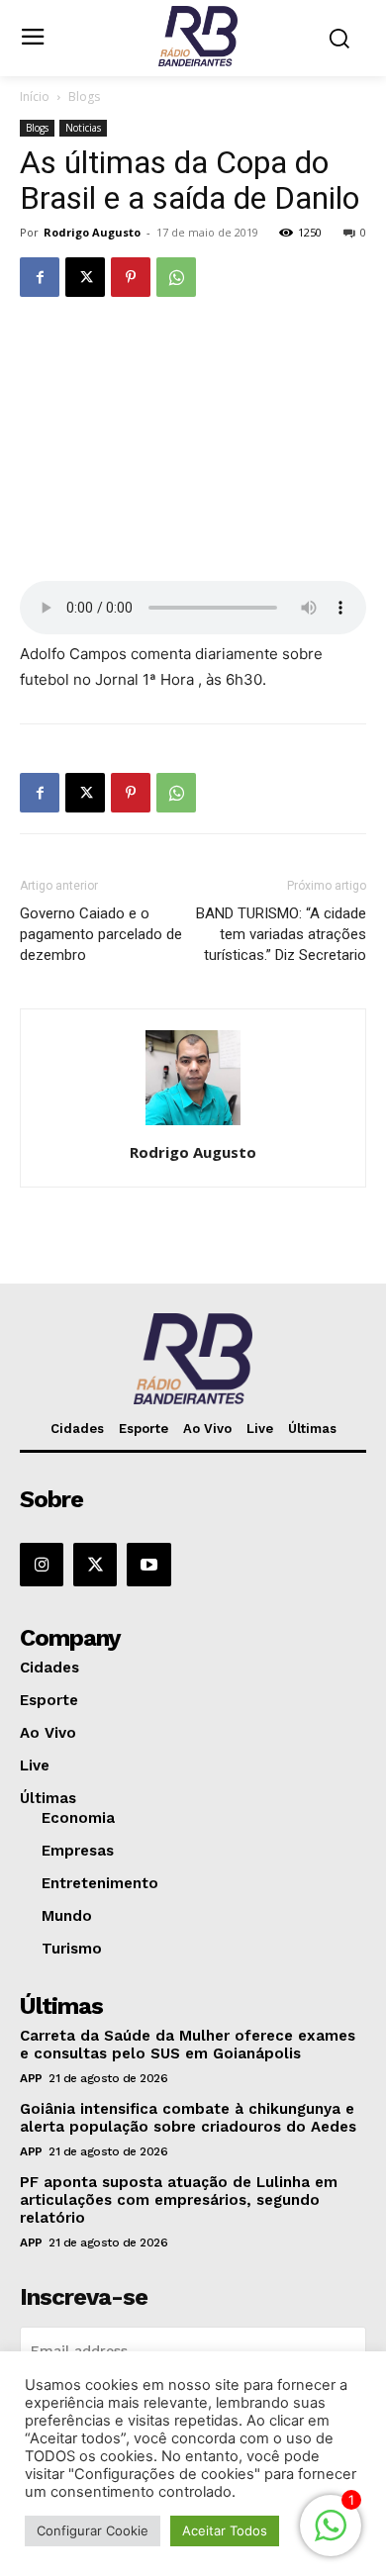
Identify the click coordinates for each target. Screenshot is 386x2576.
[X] (85, 277)
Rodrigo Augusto (92, 232)
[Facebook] (40, 277)
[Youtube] (148, 1565)
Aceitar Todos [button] (225, 2530)
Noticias (83, 128)
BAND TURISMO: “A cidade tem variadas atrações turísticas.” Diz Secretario (281, 934)
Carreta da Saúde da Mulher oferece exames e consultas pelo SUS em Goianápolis (188, 2045)
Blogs (84, 96)
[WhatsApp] (176, 277)
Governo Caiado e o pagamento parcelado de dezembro (101, 934)
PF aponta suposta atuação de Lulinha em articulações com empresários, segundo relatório (179, 2200)
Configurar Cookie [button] (93, 2530)
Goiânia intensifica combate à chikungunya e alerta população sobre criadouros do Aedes (188, 2118)
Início (35, 96)
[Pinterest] (131, 277)
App (31, 2078)
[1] (331, 2536)
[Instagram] (42, 1565)
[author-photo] (193, 1125)
